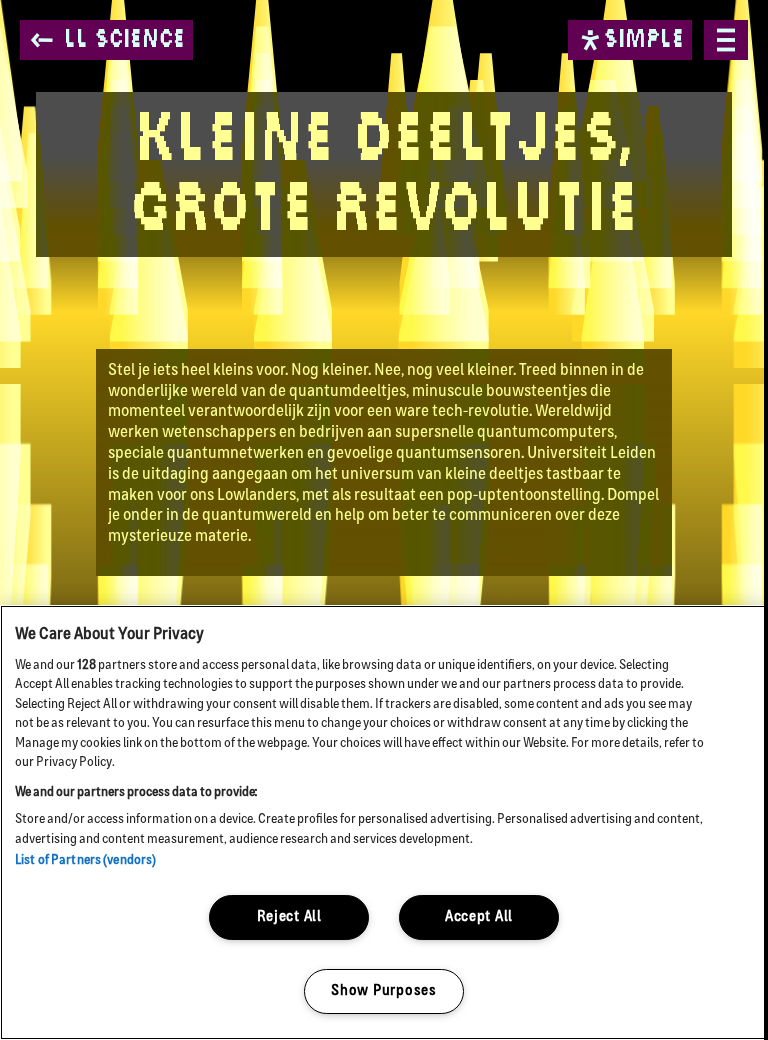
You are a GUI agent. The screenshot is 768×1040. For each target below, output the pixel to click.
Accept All (479, 917)
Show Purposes (383, 991)
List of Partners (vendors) (85, 860)
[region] (384, 822)
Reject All (289, 917)
